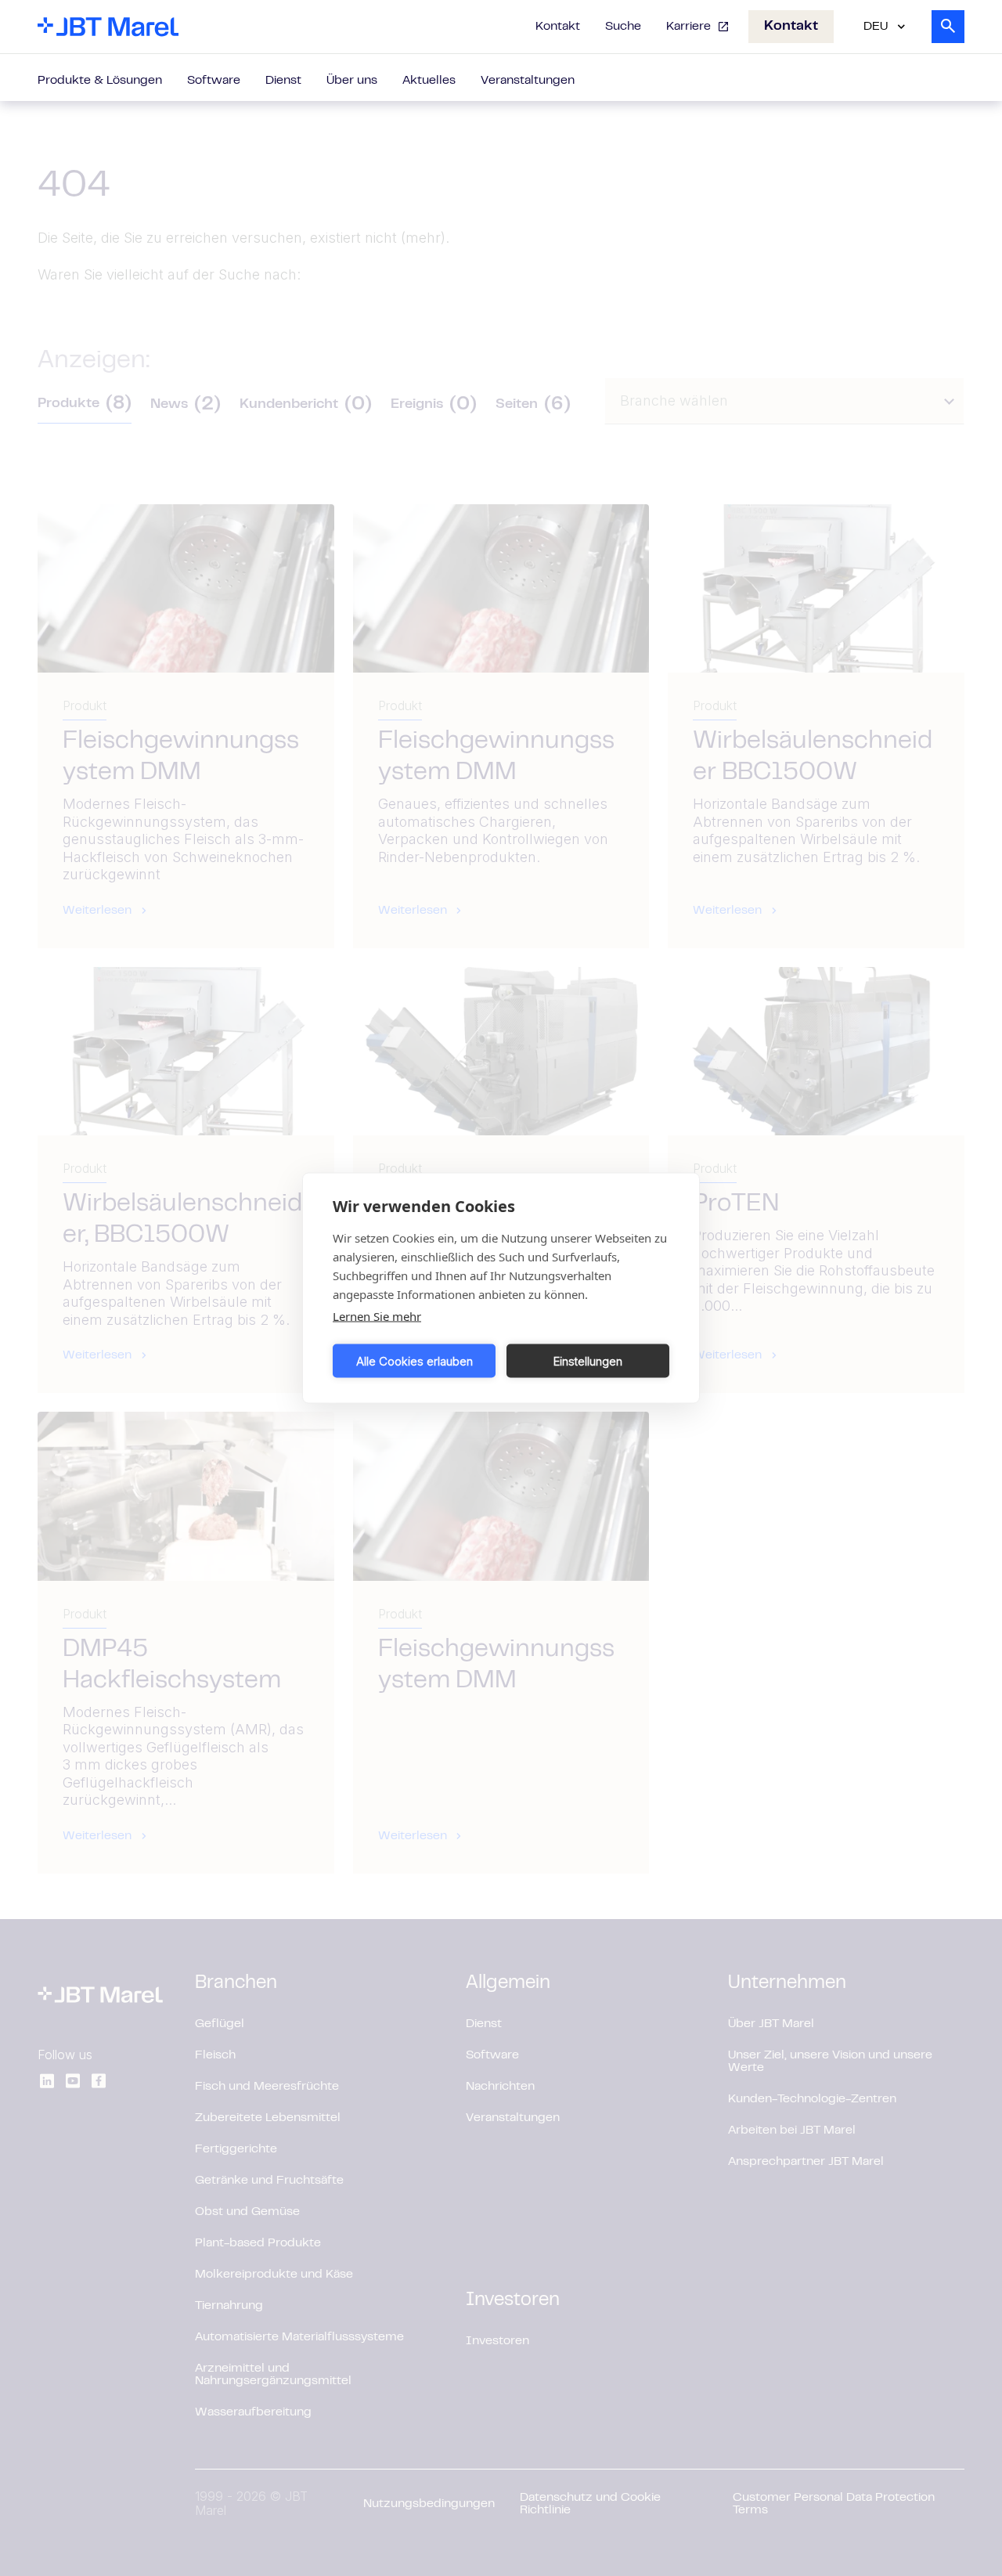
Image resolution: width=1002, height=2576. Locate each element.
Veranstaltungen (528, 81)
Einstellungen (588, 1360)
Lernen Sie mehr (377, 1316)
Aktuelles (429, 81)
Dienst (283, 81)
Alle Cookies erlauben (414, 1360)
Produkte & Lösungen (100, 81)
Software (214, 81)
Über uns (352, 81)
